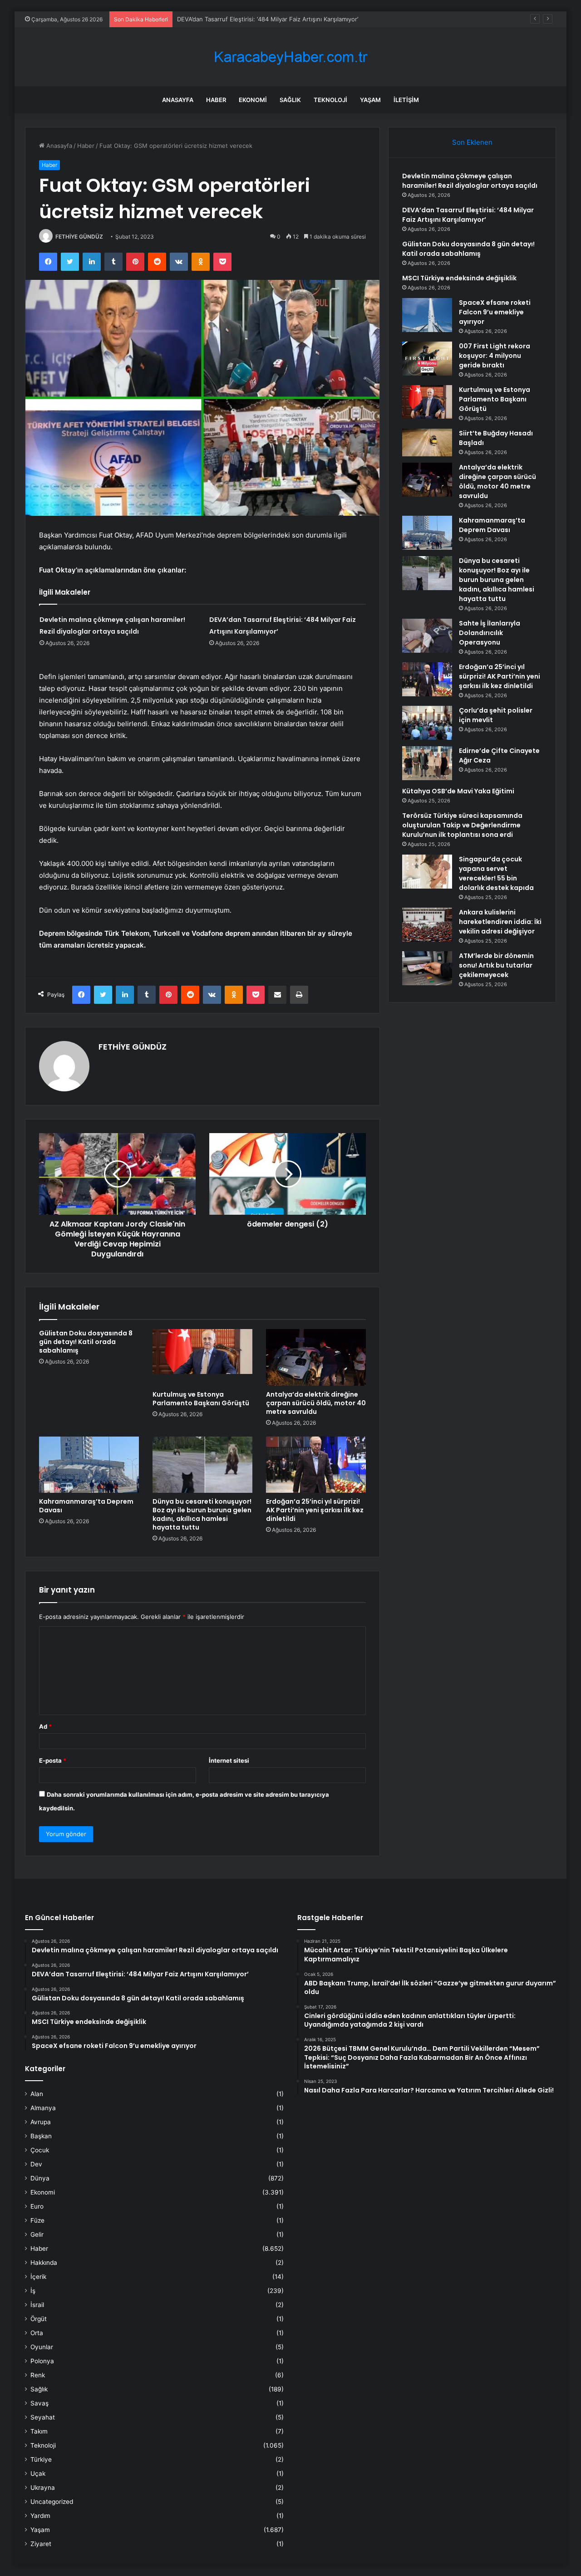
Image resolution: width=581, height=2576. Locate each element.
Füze (37, 2220)
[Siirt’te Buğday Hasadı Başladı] (427, 442)
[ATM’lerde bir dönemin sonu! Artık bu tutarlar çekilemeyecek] (427, 968)
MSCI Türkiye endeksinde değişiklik (459, 278)
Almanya (43, 2108)
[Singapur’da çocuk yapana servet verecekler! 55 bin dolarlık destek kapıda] (427, 872)
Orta (37, 2333)
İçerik (38, 2277)
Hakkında (44, 2263)
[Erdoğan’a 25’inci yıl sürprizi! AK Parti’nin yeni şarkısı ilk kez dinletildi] (316, 1465)
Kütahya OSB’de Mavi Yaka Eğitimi (458, 791)
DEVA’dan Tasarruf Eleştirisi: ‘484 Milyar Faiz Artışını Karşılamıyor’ (468, 215)
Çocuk (40, 2150)
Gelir (37, 2234)
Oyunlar (42, 2347)
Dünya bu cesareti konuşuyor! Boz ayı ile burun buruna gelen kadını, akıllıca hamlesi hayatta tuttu (202, 1514)
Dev (36, 2164)
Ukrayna (43, 2488)
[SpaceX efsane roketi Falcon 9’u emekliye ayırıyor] (427, 315)
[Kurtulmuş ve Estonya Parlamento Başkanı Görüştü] (202, 1357)
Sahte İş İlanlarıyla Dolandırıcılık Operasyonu (490, 633)
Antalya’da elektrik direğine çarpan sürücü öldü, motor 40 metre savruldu (316, 1403)
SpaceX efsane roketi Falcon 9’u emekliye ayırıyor (495, 312)
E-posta (53, 1760)
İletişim (406, 100)
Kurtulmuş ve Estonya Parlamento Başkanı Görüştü (201, 1399)
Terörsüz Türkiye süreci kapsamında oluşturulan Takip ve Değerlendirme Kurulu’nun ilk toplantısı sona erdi (462, 825)
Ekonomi (253, 100)
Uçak (38, 2473)
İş (33, 2291)
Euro (37, 2206)
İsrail (37, 2305)
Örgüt (39, 2319)
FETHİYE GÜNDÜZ (79, 237)
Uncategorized (52, 2502)
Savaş (39, 2403)
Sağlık (290, 100)
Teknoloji (330, 100)
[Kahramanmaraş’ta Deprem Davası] (89, 1465)
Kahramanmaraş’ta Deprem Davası (86, 1506)
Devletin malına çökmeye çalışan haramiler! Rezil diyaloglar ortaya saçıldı (470, 181)
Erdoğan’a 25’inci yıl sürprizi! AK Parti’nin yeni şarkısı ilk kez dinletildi (315, 1510)
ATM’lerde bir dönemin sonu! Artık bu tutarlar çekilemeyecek (496, 965)
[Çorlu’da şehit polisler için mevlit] (427, 723)
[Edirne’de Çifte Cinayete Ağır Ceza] (427, 763)
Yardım (40, 2516)
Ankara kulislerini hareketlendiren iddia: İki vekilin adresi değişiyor (500, 922)
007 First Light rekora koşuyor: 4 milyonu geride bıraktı (495, 356)
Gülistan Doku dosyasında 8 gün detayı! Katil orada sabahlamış (265, 19)
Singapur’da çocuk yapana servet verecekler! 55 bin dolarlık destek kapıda (496, 873)
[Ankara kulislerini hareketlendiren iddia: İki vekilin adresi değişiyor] (427, 925)
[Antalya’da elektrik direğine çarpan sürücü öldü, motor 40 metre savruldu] (316, 1357)
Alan (37, 2094)
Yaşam (370, 100)
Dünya (40, 2178)
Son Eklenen (472, 142)
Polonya (42, 2361)
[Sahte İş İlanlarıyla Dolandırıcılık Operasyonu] (427, 636)
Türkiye (41, 2459)
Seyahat (43, 2417)
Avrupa (41, 2122)
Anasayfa (178, 100)
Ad (45, 1726)
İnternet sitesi (229, 1760)
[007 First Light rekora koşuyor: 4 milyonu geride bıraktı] (427, 359)
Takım (39, 2431)
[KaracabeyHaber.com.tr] (290, 57)
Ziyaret (41, 2544)
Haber (216, 100)
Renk (38, 2375)
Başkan (41, 2136)
